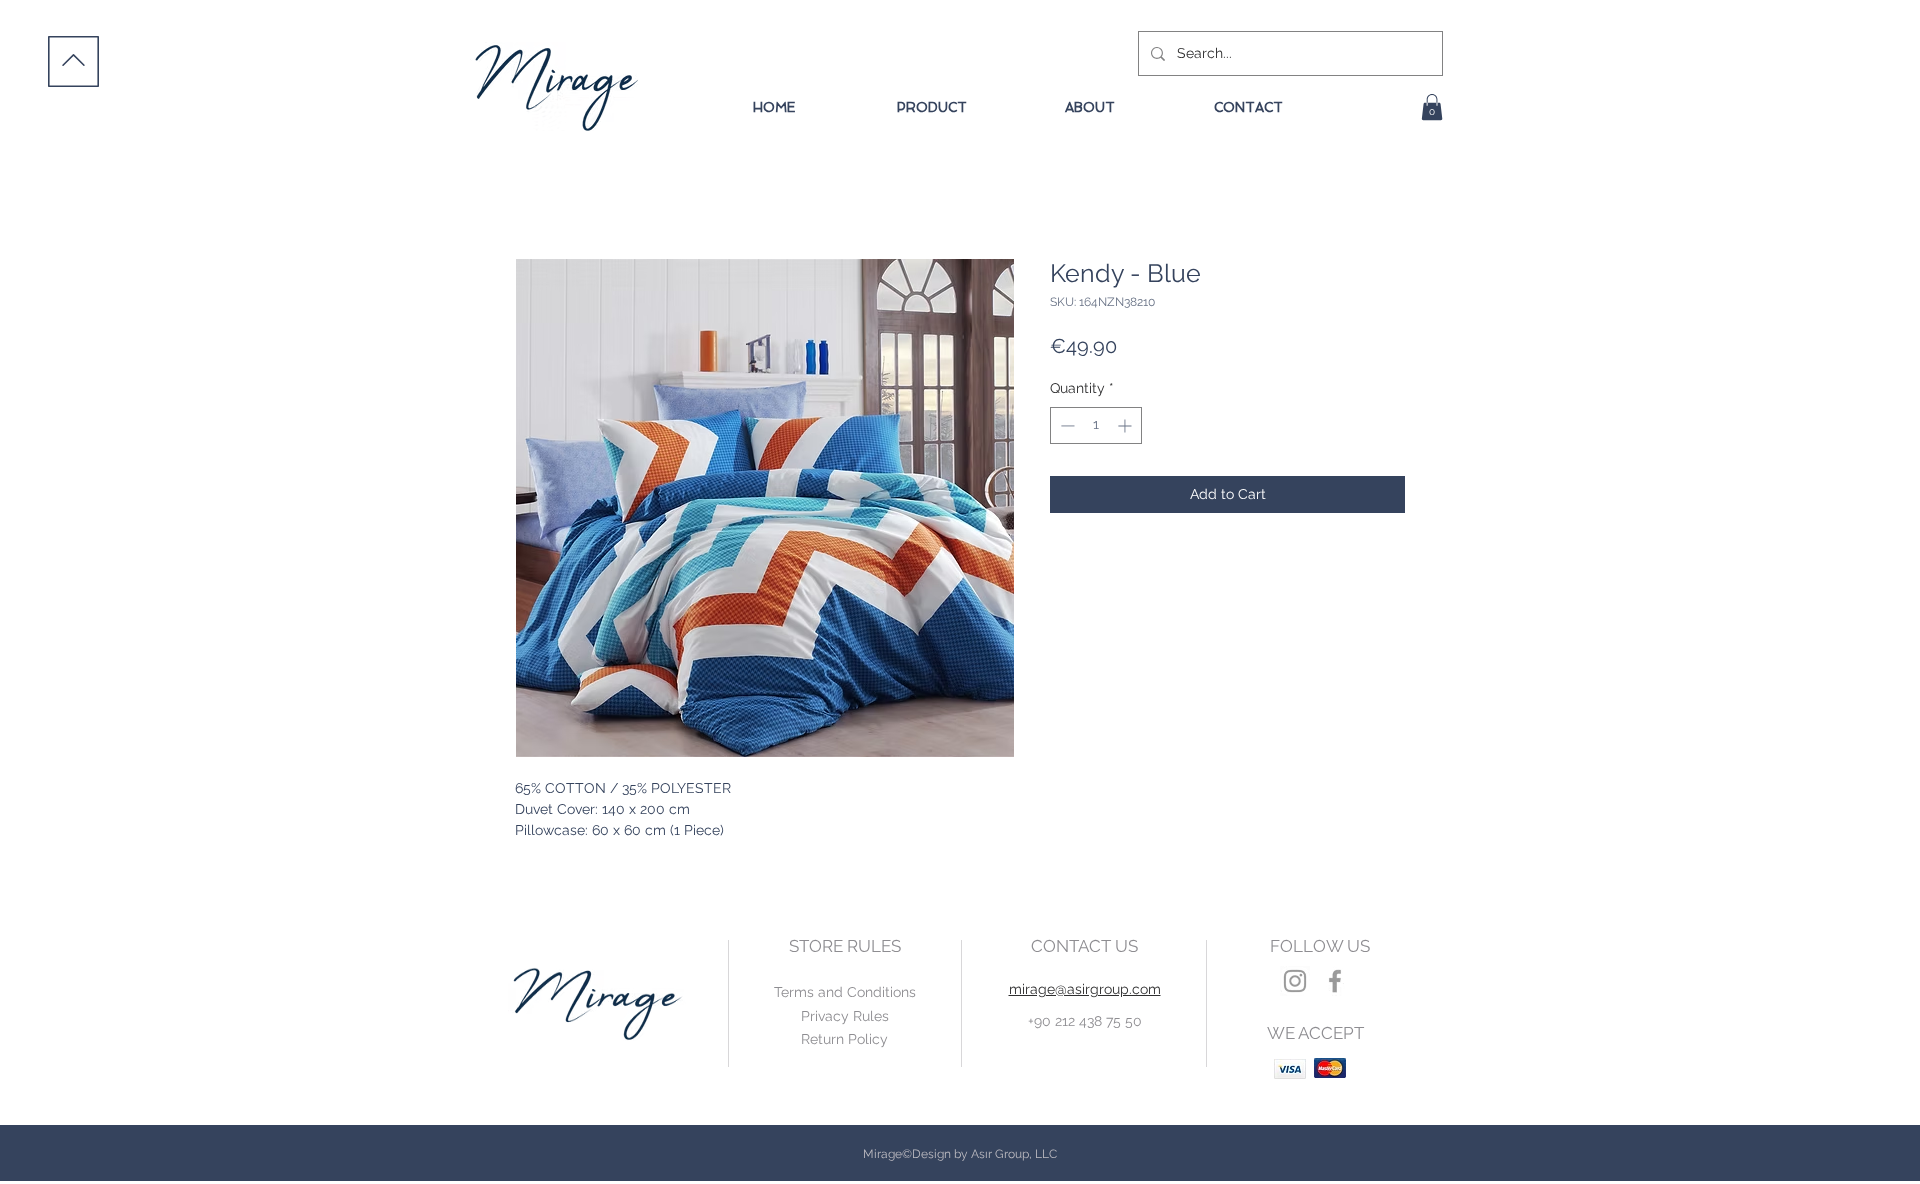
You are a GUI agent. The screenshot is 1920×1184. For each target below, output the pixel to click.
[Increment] (1126, 425)
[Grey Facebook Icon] (1335, 981)
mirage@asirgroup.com (1085, 989)
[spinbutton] (1096, 425)
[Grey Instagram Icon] (1295, 981)
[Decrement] (1065, 425)
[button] (1432, 107)
